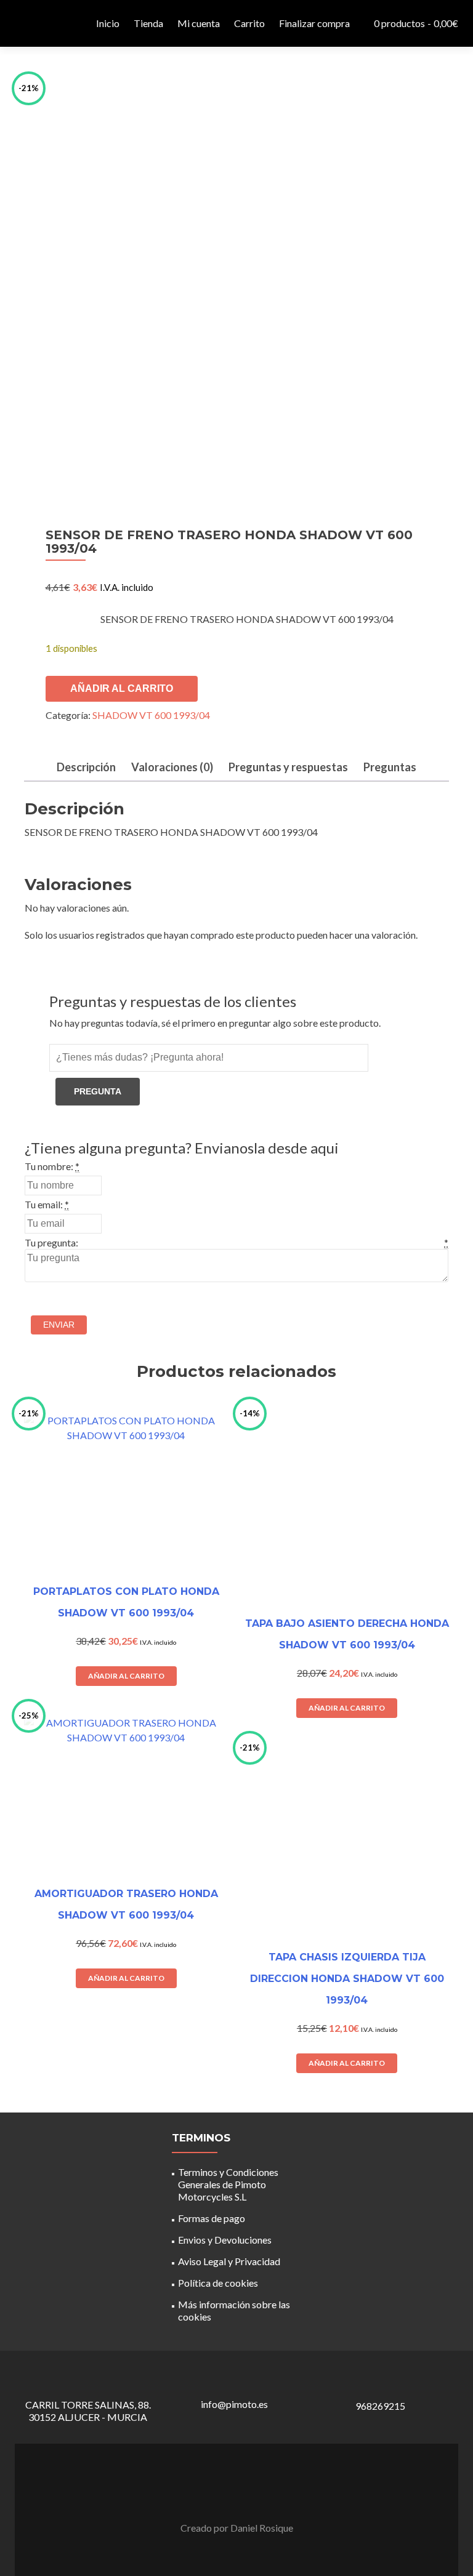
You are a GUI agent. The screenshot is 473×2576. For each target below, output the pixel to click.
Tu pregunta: (51, 1242)
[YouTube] (244, 2497)
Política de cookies (218, 2283)
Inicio (108, 23)
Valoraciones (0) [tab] (172, 767)
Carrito (249, 23)
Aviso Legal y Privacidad (229, 2261)
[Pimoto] (46, 23)
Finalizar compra (314, 23)
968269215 (380, 2406)
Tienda (148, 23)
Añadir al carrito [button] (126, 1676)
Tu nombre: (49, 1166)
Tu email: (44, 1204)
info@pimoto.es (234, 2404)
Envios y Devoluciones (225, 2240)
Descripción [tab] (86, 767)
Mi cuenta (199, 23)
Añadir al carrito (122, 688)
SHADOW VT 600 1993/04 (151, 715)
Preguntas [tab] (390, 767)
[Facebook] (229, 2497)
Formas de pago (212, 2218)
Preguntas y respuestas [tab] (288, 767)
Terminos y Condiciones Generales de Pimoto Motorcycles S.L (228, 2184)
